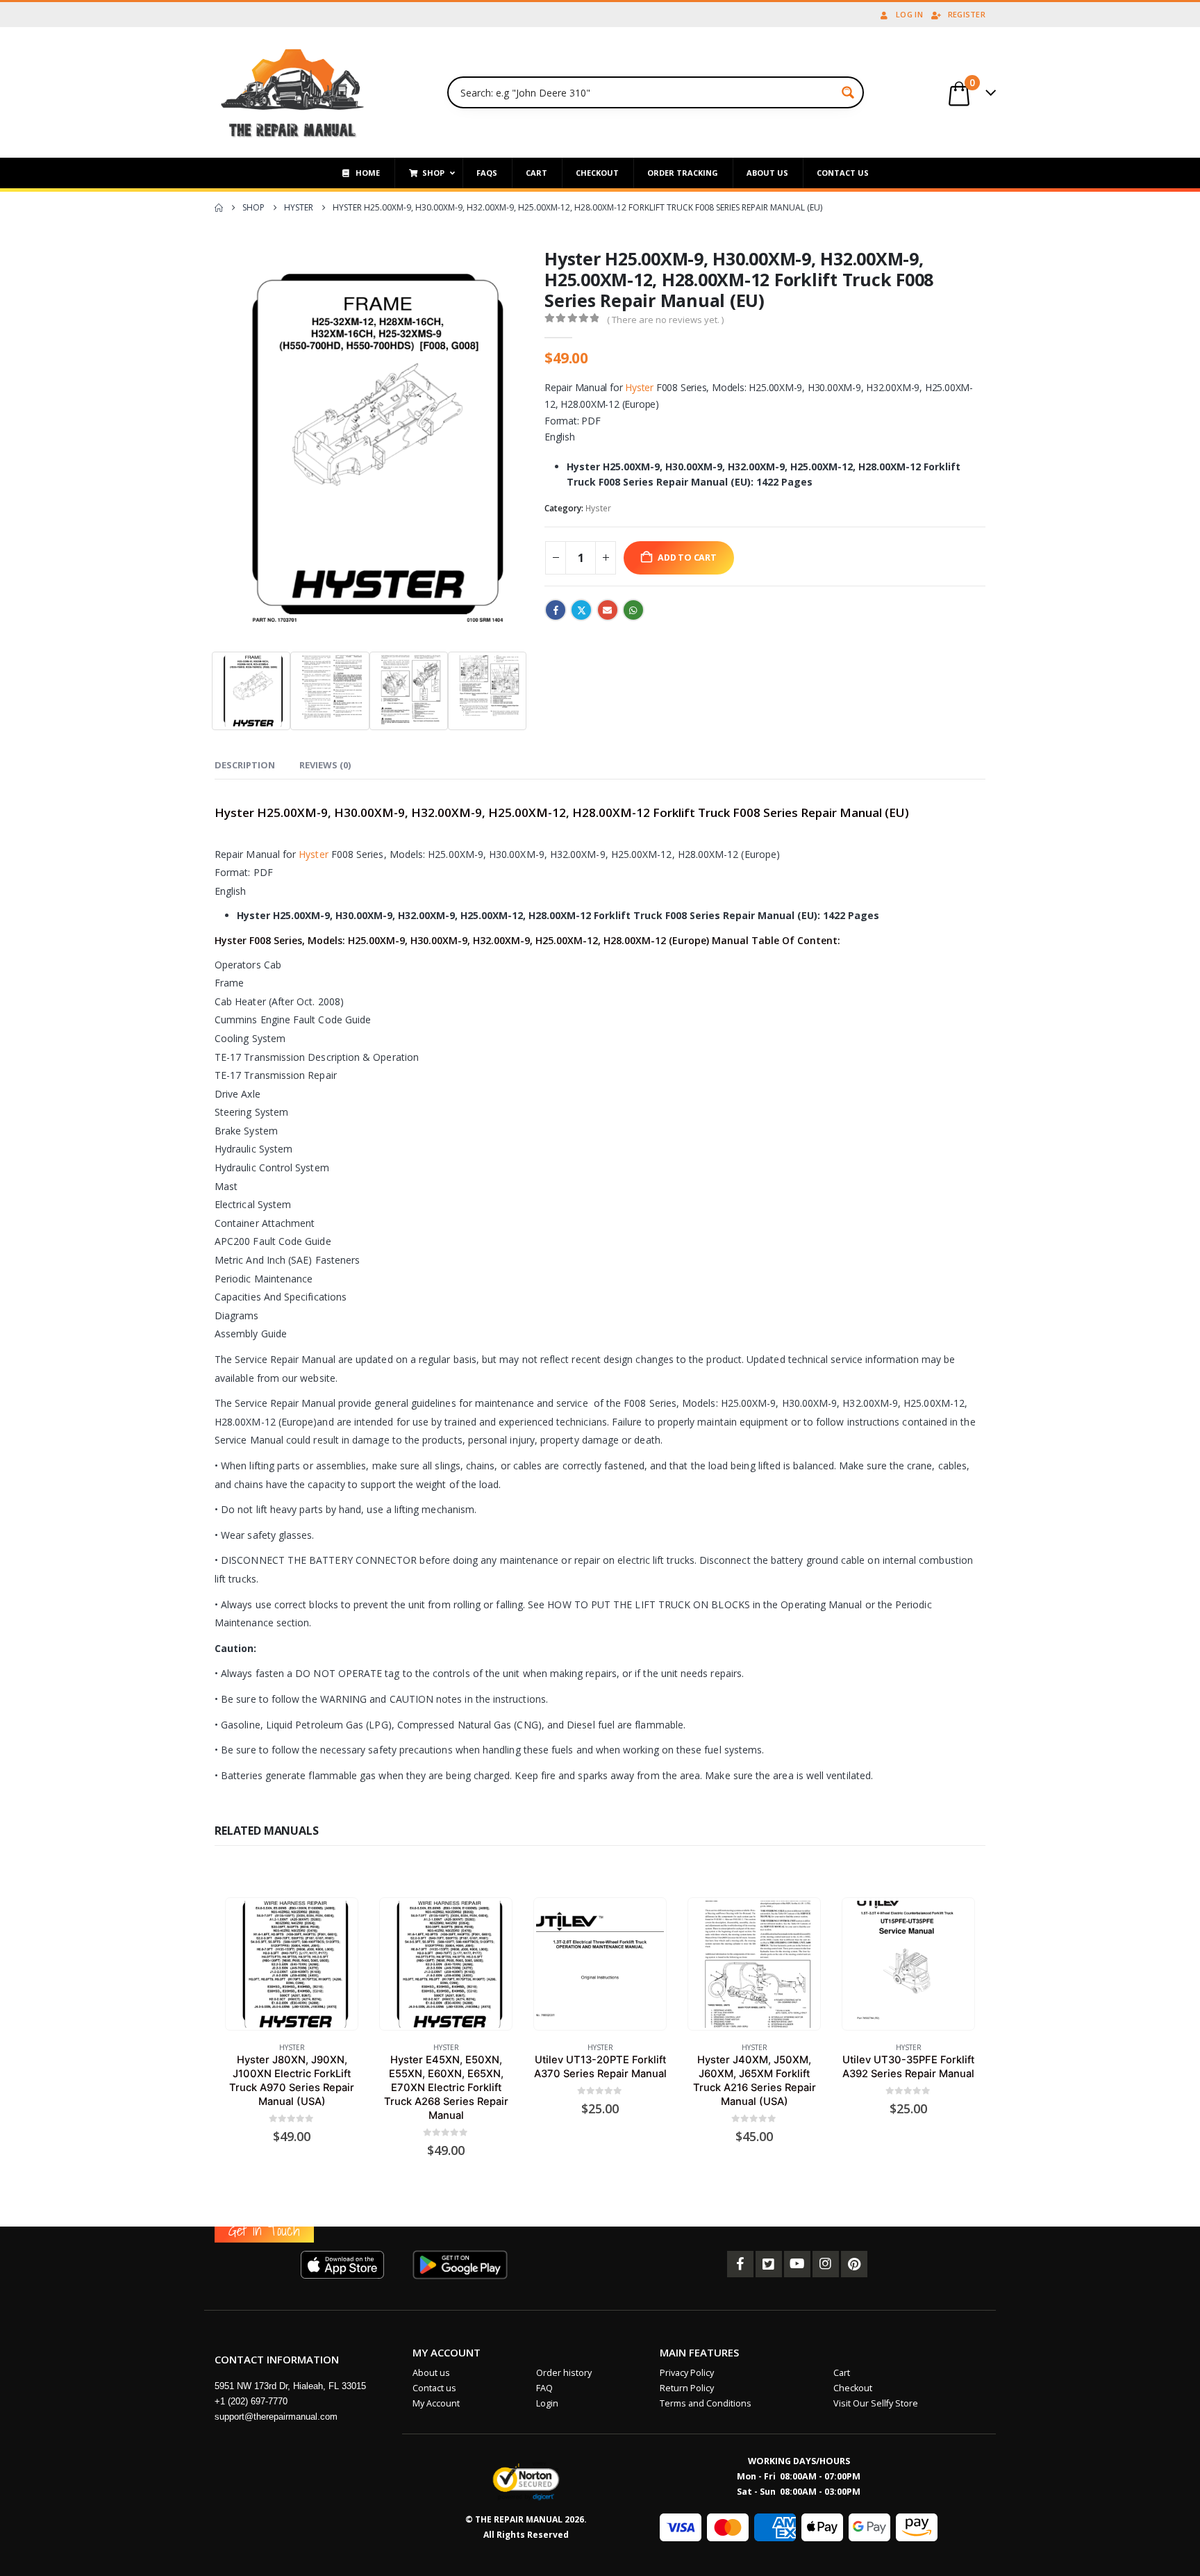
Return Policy (687, 2388)
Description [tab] (245, 765)
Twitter (581, 610)
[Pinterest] (854, 2264)
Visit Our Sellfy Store (876, 2403)
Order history (564, 2373)
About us (431, 2373)
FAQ (544, 2388)
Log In (909, 14)
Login (547, 2403)
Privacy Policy (687, 2373)
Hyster (639, 387)
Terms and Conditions (706, 2403)
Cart (842, 2373)
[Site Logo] (293, 92)
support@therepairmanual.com (276, 2417)
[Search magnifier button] (848, 92)
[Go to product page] (291, 1964)
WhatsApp (633, 610)
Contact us (434, 2388)
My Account (436, 2403)
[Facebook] (740, 2264)
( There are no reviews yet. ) (665, 320)
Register (967, 14)
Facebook (556, 610)
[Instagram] (826, 2264)
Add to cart (687, 558)
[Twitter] (769, 2264)
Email (608, 610)
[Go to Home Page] (219, 208)
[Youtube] (797, 2264)
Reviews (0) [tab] (325, 765)
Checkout (853, 2388)
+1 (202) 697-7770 (251, 2401)
